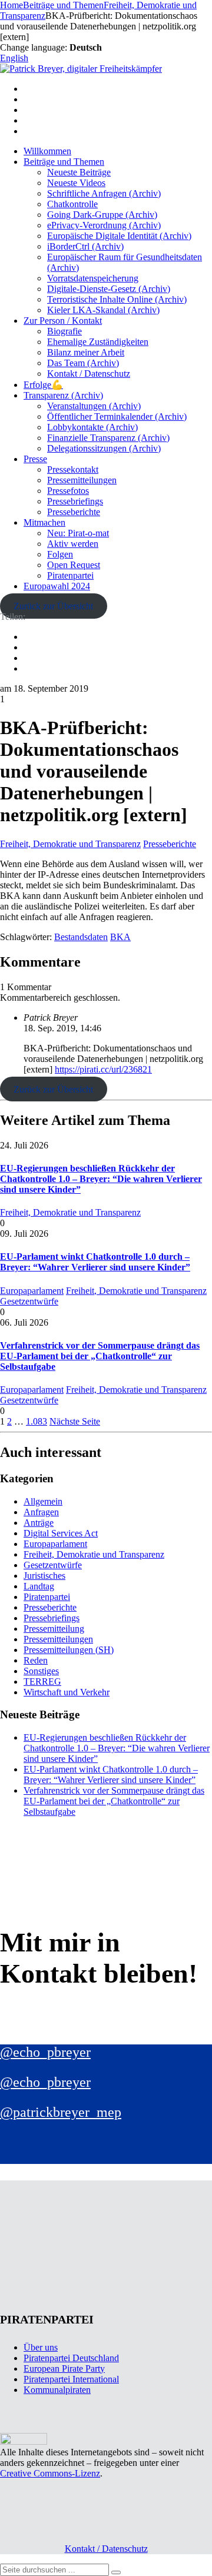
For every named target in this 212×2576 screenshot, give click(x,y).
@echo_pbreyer (45, 2052)
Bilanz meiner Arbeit (86, 352)
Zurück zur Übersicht (53, 606)
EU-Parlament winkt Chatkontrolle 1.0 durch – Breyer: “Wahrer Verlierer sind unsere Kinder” (95, 1262)
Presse (35, 459)
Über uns (41, 2347)
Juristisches (44, 1576)
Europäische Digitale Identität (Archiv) (119, 236)
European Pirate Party (64, 2368)
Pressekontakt (73, 469)
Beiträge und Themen (64, 162)
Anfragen (41, 1512)
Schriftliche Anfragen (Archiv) (104, 193)
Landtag (39, 1586)
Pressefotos (68, 491)
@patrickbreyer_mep (61, 2112)
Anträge (39, 1523)
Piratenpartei (70, 575)
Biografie (64, 331)
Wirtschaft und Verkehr (67, 1692)
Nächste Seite (75, 1421)
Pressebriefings (75, 501)
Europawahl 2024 (57, 586)
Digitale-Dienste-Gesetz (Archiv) (109, 289)
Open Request (74, 565)
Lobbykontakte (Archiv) (92, 427)
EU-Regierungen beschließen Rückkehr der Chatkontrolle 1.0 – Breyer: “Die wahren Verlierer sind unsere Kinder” (101, 1179)
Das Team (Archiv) (83, 363)
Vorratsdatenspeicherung (93, 278)
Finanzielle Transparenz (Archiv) (108, 438)
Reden (36, 1660)
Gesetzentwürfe (29, 1301)
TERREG (42, 1682)
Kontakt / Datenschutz (89, 374)
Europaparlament (32, 1291)
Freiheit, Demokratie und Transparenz (70, 844)
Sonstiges (41, 1671)
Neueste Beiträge (79, 172)
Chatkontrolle (72, 204)
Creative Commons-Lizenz (50, 2473)
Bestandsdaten (81, 937)
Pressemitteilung (54, 1629)
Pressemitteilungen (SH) (69, 1650)
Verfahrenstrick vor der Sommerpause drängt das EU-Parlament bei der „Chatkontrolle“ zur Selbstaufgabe (100, 1356)
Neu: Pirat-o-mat (78, 533)
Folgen (60, 554)
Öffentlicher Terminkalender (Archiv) (117, 416)
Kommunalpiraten (57, 2390)
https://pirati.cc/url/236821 (103, 1069)
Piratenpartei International (71, 2379)
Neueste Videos (76, 183)
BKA (120, 937)
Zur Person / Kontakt (63, 321)
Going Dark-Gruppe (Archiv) (102, 215)
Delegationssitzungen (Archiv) (104, 448)
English (14, 58)
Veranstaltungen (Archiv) (94, 406)
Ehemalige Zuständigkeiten (98, 342)
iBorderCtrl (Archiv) (85, 246)
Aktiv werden (73, 544)
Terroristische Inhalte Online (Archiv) (117, 299)
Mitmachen (44, 522)
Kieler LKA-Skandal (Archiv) (103, 310)
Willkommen (47, 151)
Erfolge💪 (43, 385)
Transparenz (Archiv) (63, 395)
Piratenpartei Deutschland (71, 2358)
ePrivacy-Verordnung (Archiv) (104, 225)
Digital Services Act (61, 1533)
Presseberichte (74, 512)
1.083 (37, 1421)
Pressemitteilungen (82, 480)
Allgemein (43, 1501)
